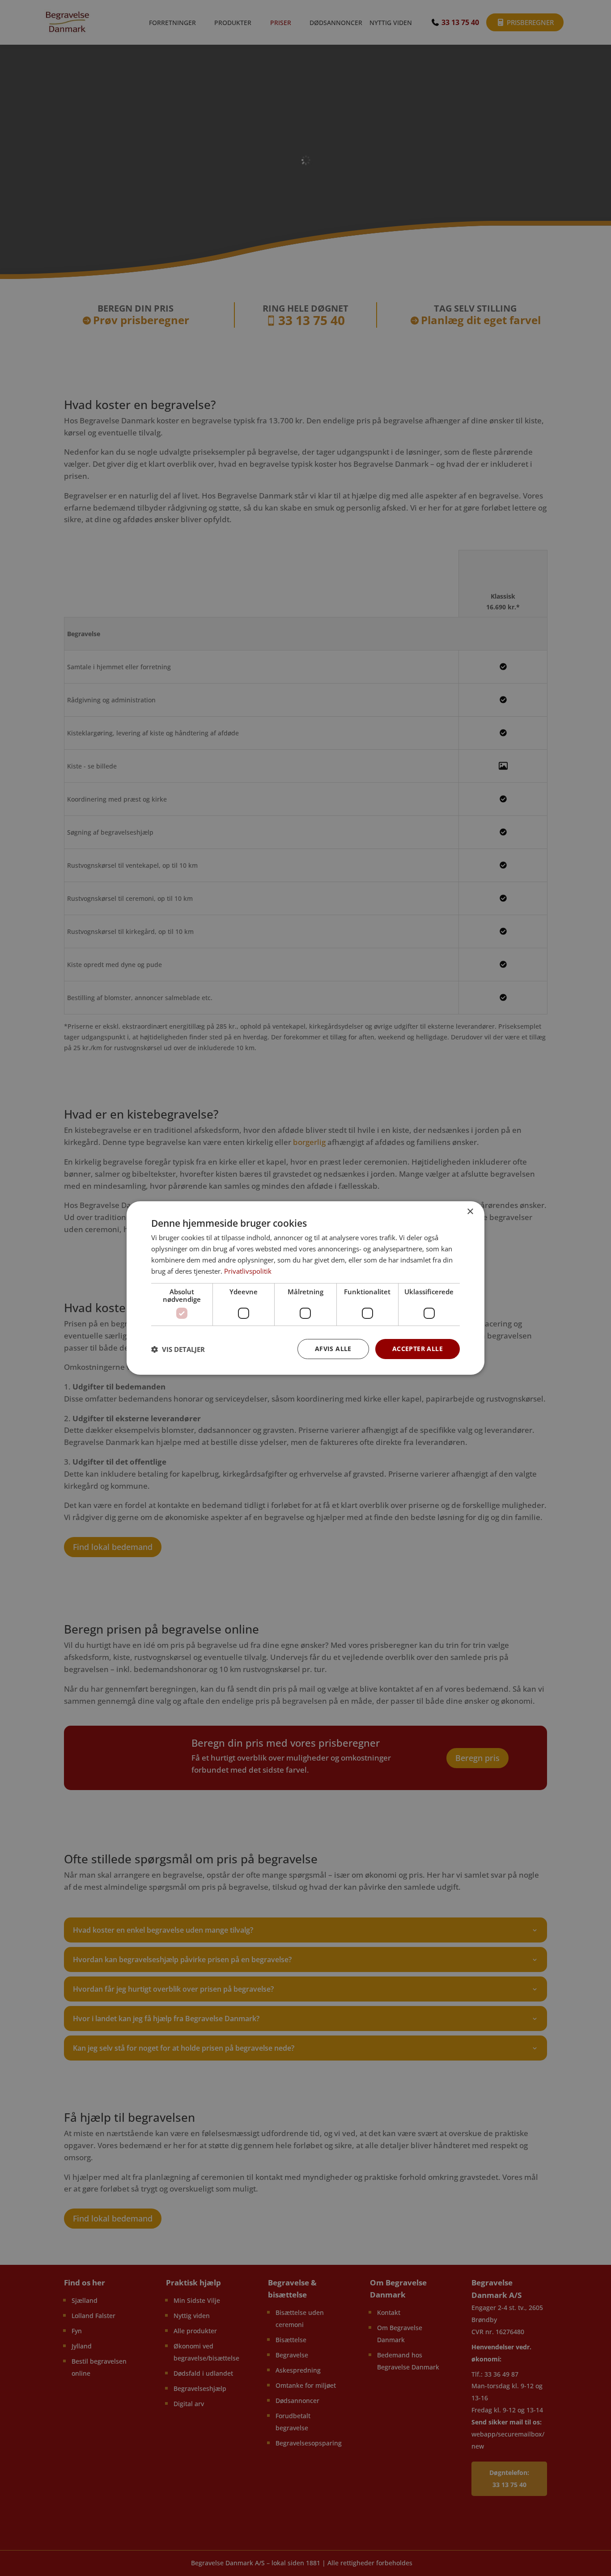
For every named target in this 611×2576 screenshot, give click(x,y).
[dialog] (305, 1288)
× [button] (470, 1212)
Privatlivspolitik (248, 1271)
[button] (178, 1349)
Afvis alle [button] (333, 1349)
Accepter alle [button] (418, 1349)
